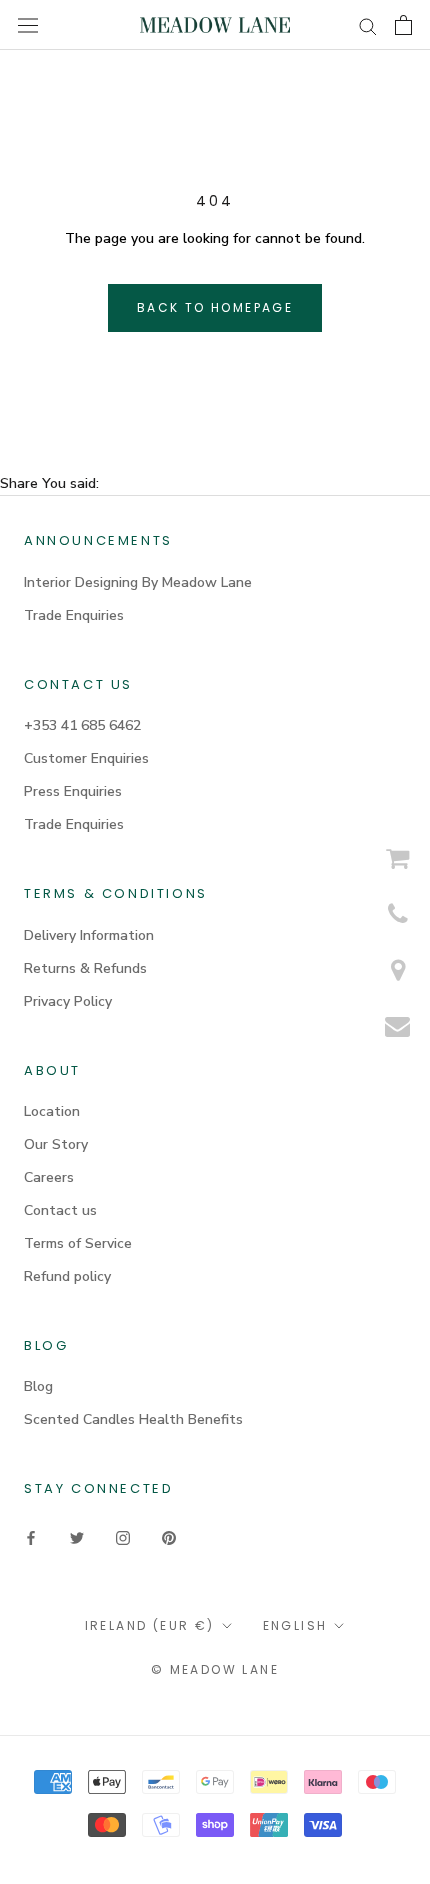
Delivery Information (89, 935)
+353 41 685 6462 (82, 725)
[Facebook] (31, 1537)
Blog (38, 1386)
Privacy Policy (68, 1001)
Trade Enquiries (74, 615)
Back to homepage (215, 307)
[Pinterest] (169, 1537)
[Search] (368, 25)
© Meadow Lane (215, 1669)
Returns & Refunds (85, 968)
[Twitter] (77, 1537)
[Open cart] (403, 25)
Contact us (60, 1210)
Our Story (56, 1144)
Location (52, 1111)
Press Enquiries (73, 791)
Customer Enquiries (86, 758)
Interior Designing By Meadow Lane (138, 582)
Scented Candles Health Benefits (133, 1419)
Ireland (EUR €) (150, 1625)
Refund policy (67, 1276)
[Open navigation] (28, 24)
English (295, 1625)
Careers (49, 1177)
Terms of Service (78, 1243)
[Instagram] (123, 1537)
